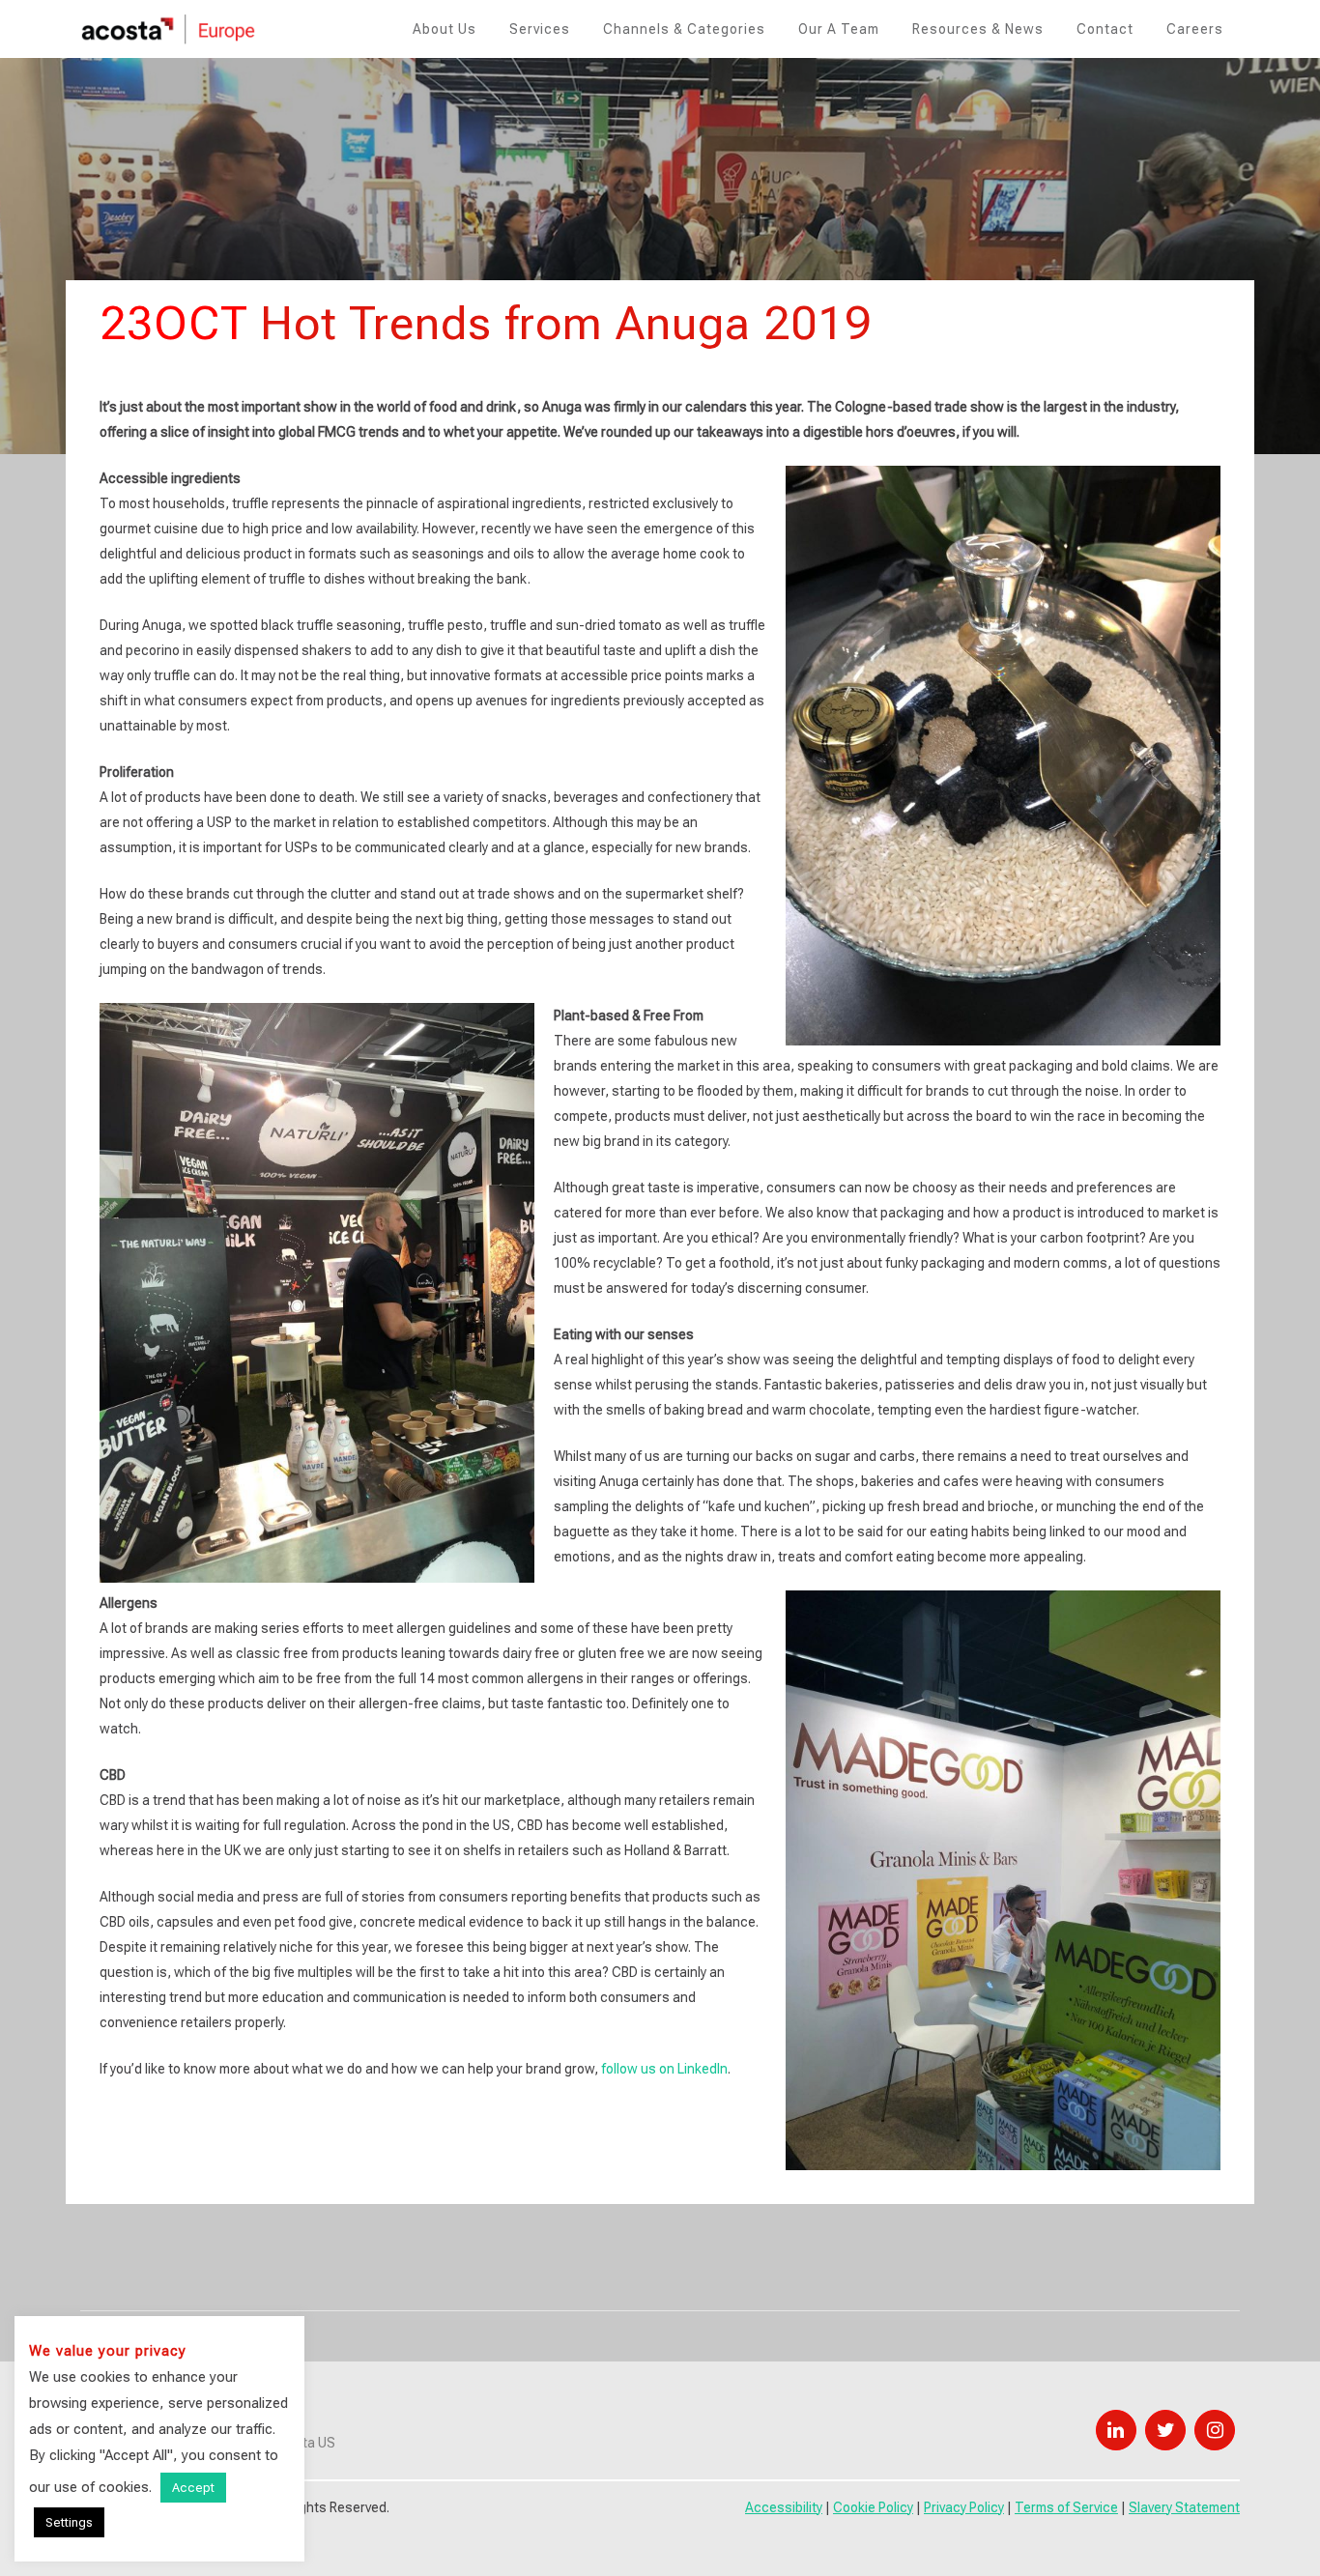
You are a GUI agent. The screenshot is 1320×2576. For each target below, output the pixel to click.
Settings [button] (69, 2522)
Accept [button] (193, 2488)
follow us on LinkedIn (664, 2069)
